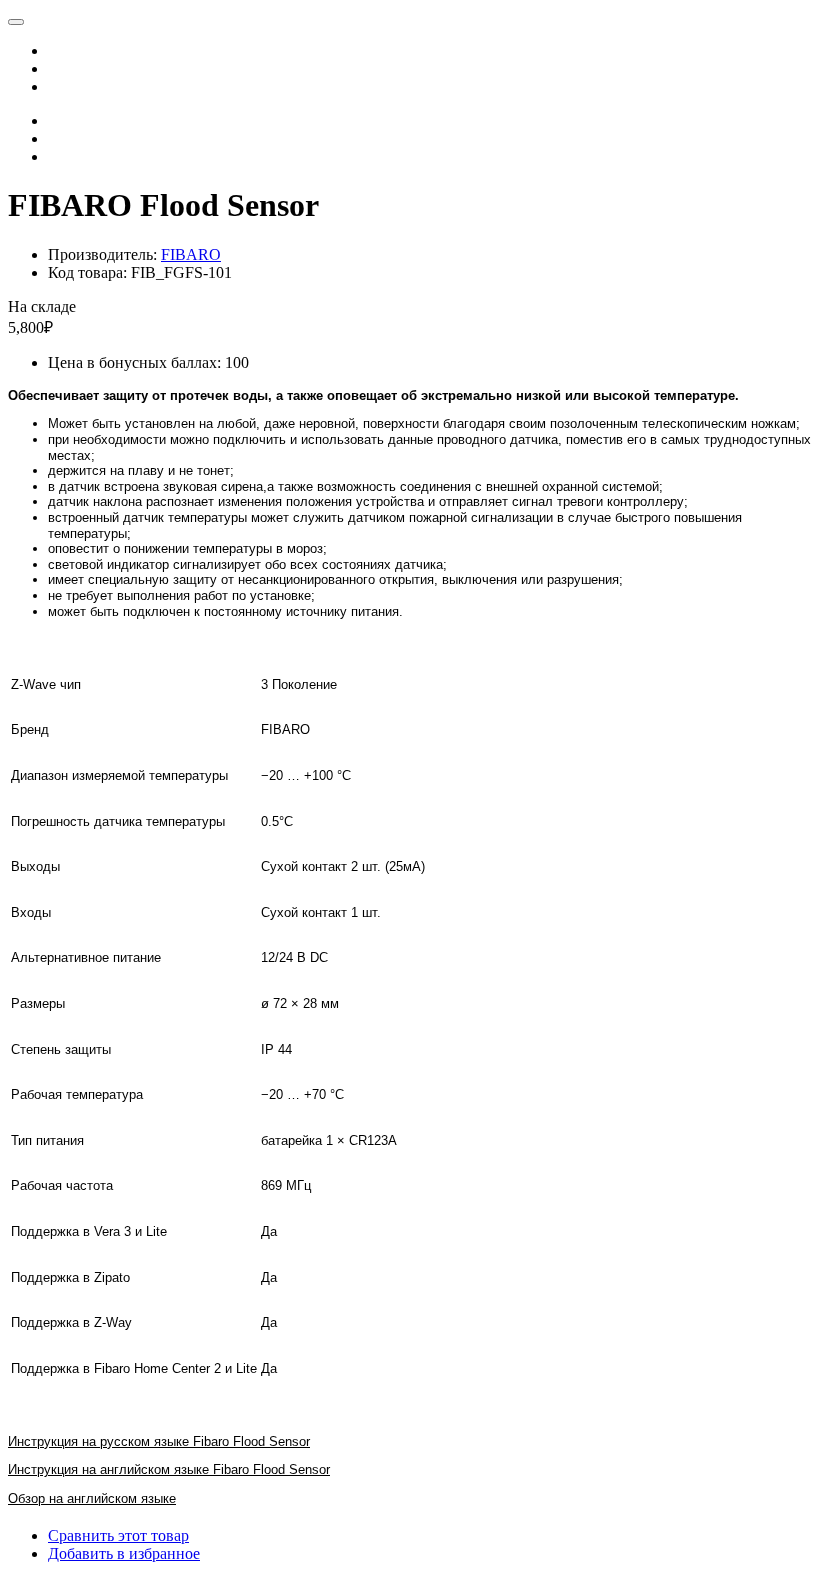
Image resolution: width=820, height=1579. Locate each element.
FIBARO (191, 254)
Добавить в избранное (124, 1553)
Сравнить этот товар (118, 1535)
